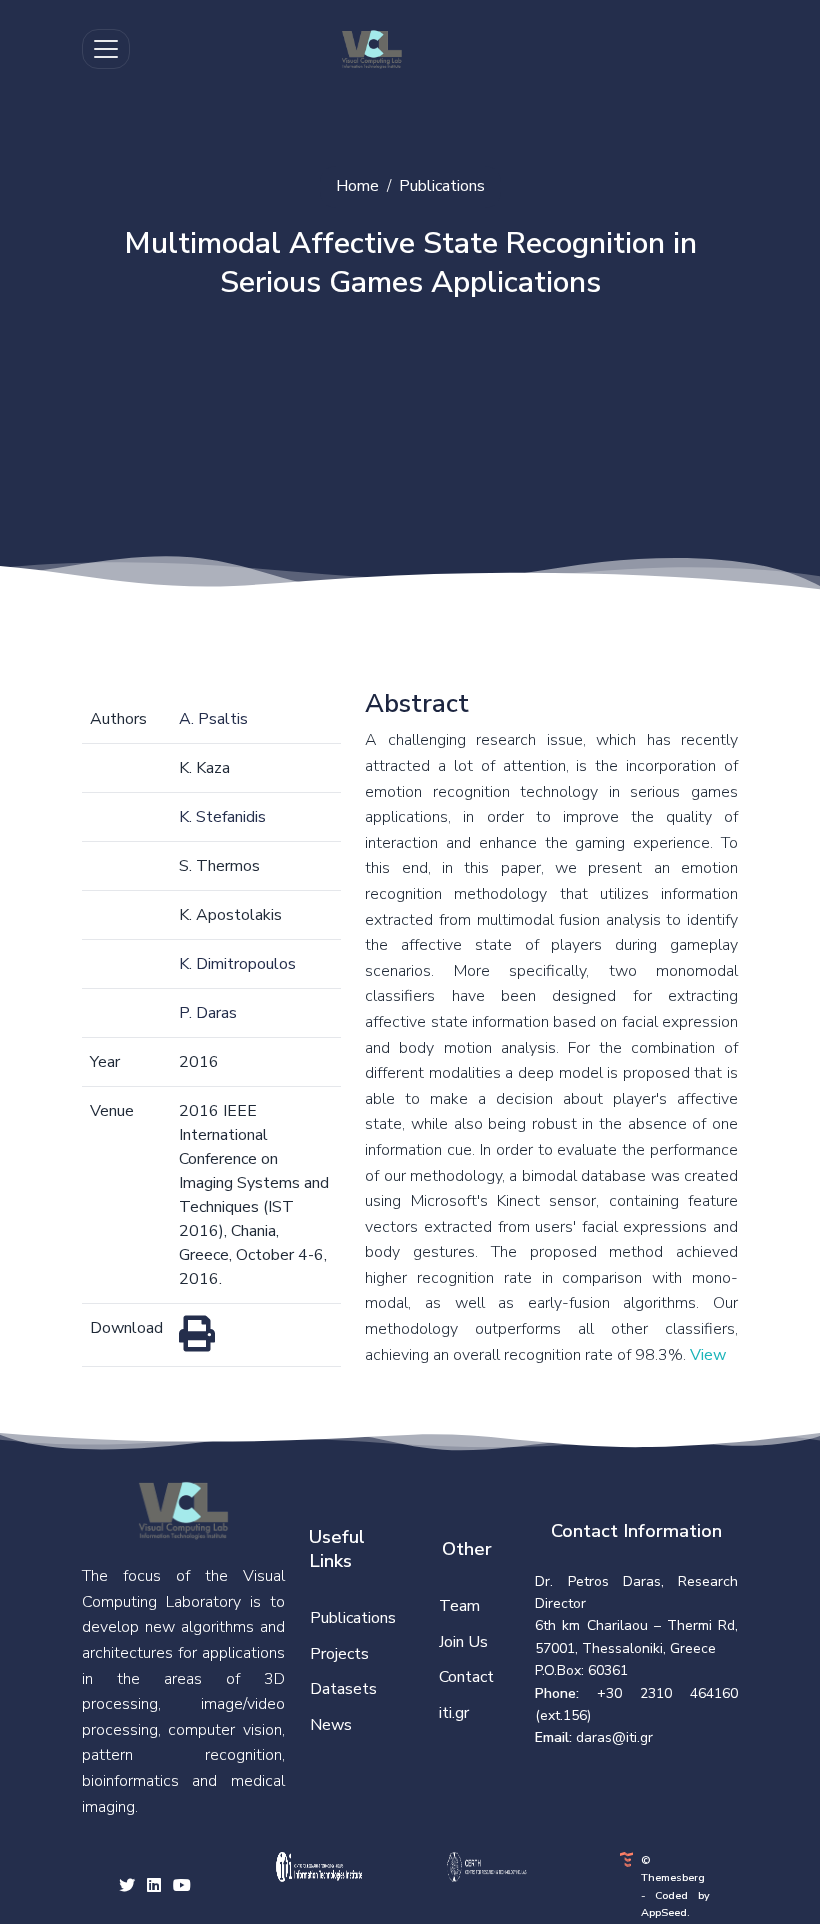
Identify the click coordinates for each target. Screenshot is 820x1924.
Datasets (343, 1689)
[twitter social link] (127, 1887)
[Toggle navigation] (106, 49)
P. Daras (208, 1013)
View (708, 1355)
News (331, 1725)
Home (357, 186)
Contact (466, 1677)
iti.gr (454, 1713)
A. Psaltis (213, 719)
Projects (339, 1654)
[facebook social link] (154, 1887)
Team (459, 1606)
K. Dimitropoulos (237, 964)
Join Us (463, 1642)
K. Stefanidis (222, 817)
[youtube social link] (182, 1887)
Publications (442, 186)
